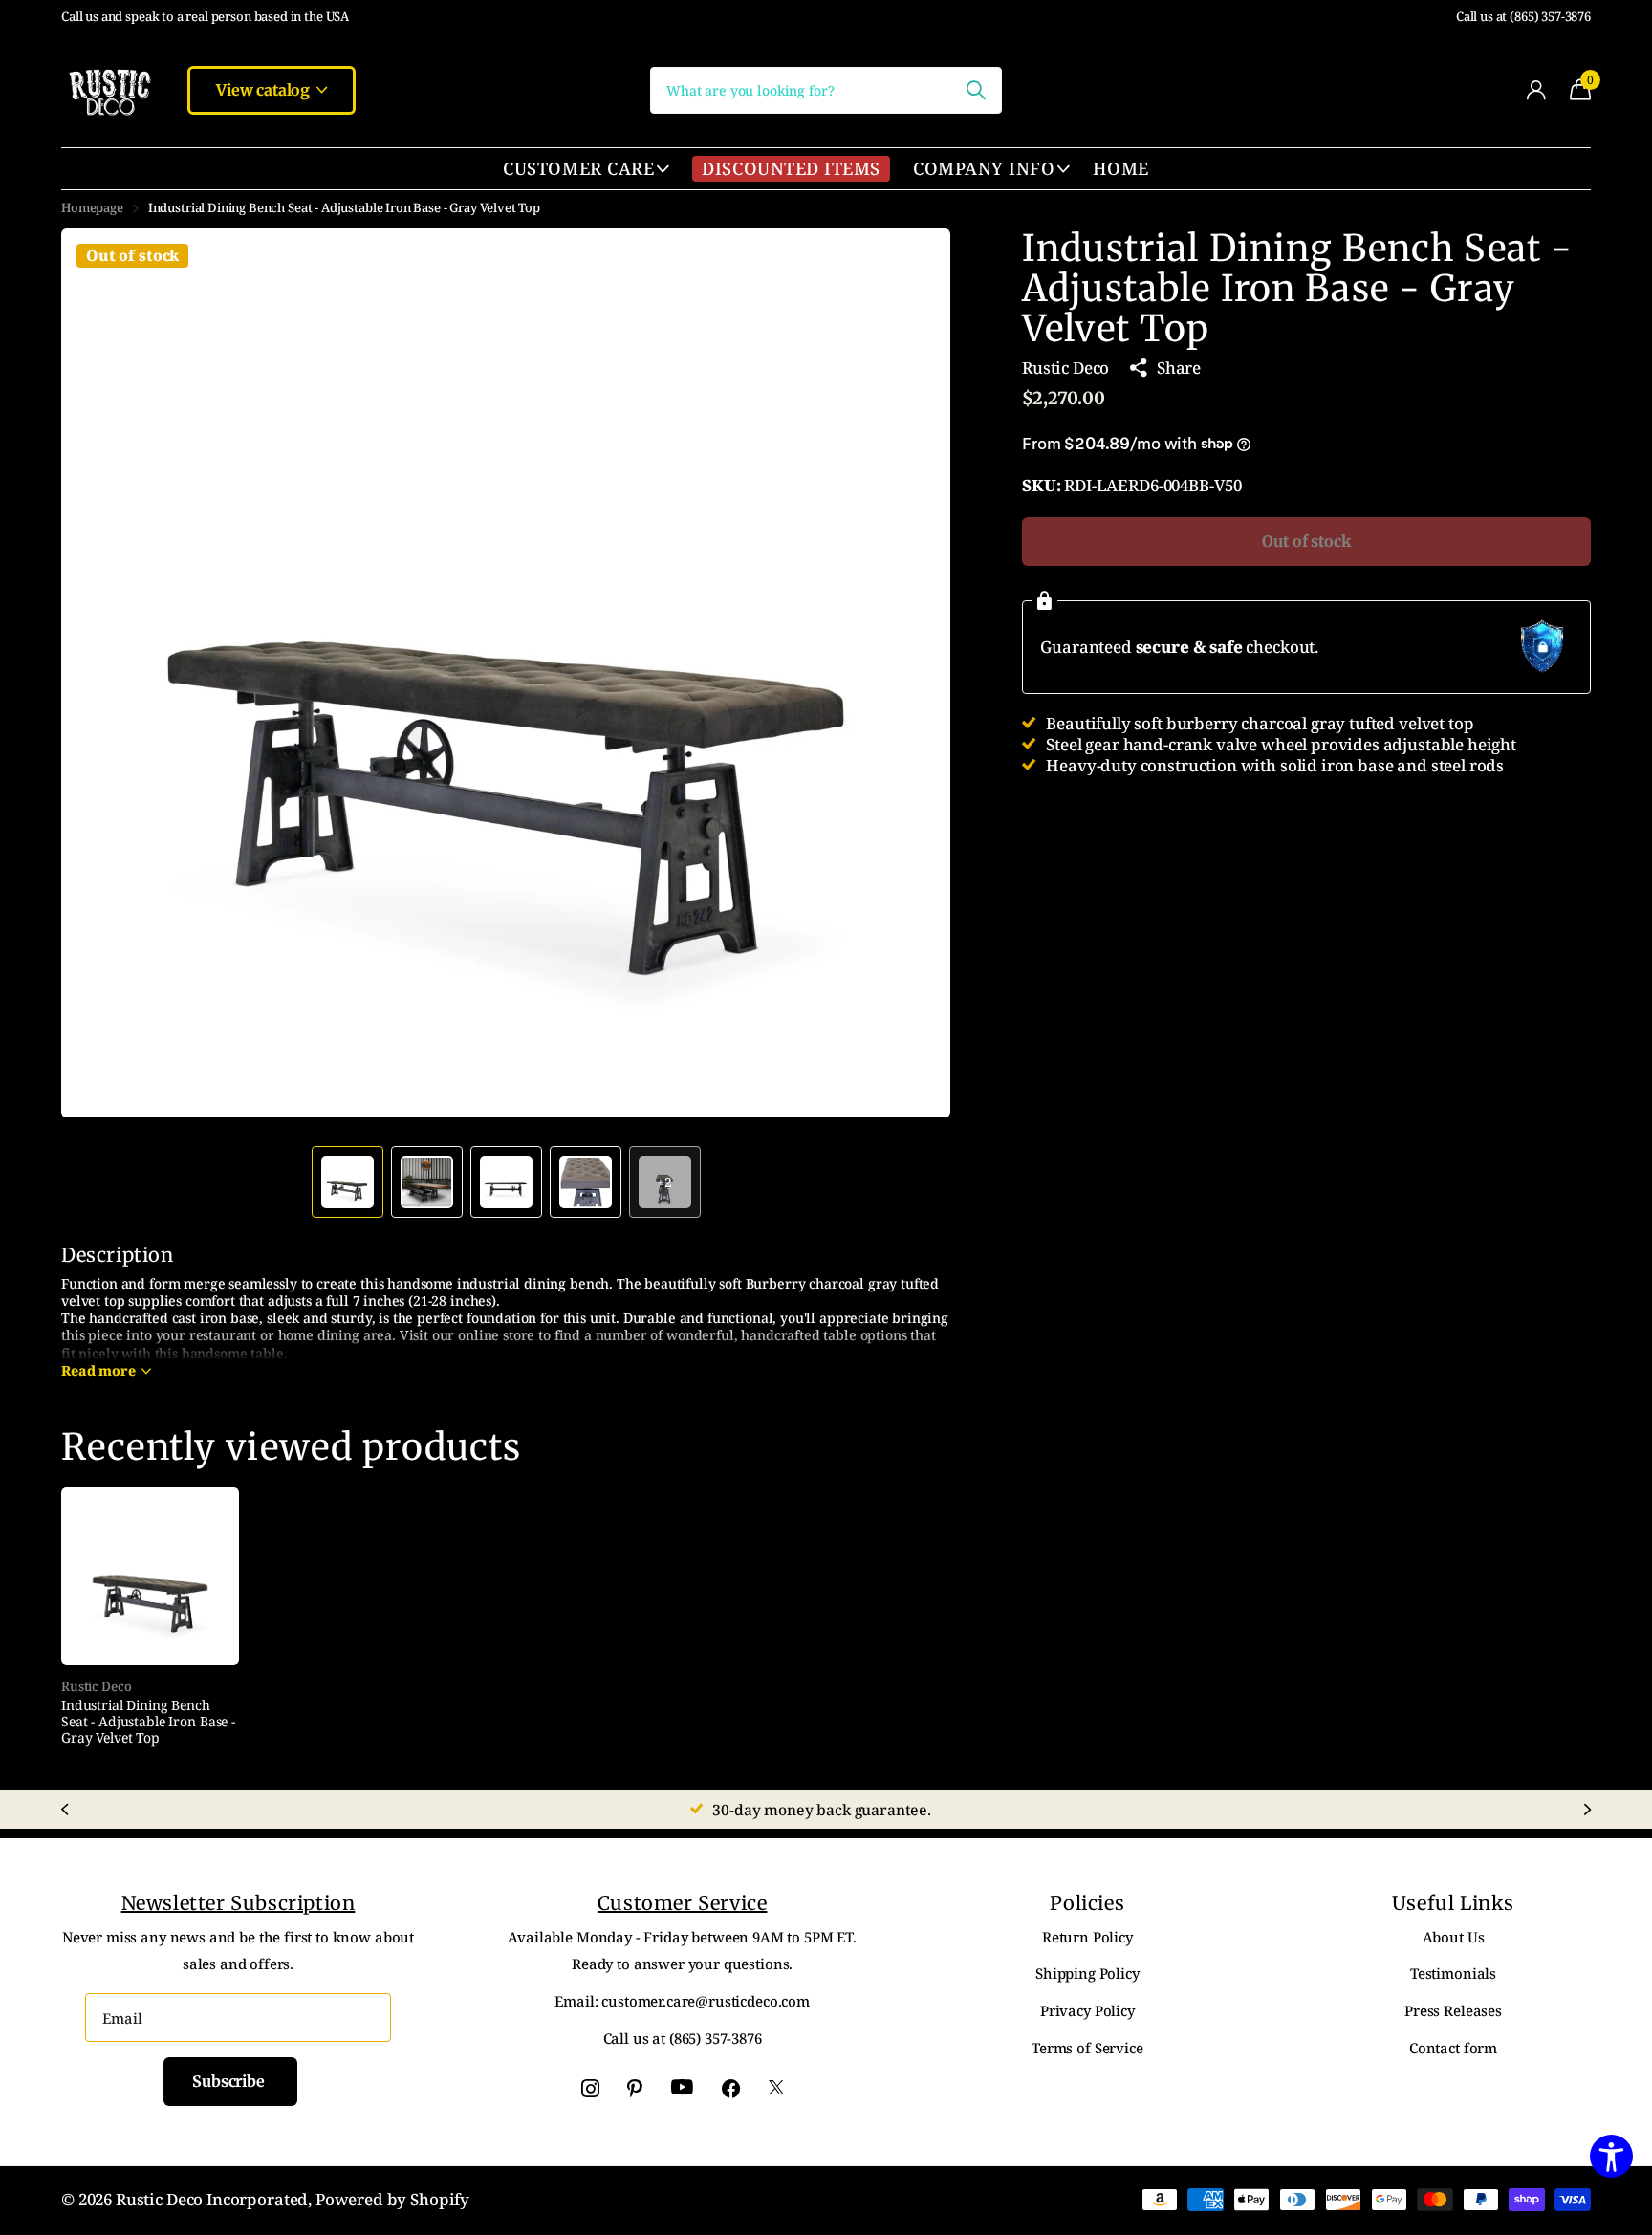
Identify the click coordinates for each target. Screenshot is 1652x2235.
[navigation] (348, 1182)
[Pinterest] (635, 2088)
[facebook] (731, 2088)
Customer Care (578, 168)
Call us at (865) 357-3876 (1523, 17)
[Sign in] (1536, 90)
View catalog (265, 90)
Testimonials (1453, 1973)
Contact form (1453, 2048)
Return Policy (1087, 1937)
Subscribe (230, 2081)
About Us (1454, 1937)
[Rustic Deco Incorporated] (109, 90)
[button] (914, 673)
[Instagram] (590, 2088)
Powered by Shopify (392, 2199)
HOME (1120, 168)
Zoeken (976, 90)
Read (98, 1371)
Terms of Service (1087, 2048)
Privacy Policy (1087, 2010)
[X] (776, 2088)
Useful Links (1453, 1903)
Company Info (984, 168)
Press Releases (1453, 2010)
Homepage (92, 207)
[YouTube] (682, 2088)
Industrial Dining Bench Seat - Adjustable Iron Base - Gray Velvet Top (148, 1722)
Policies (1087, 1903)
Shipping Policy (1087, 1973)
